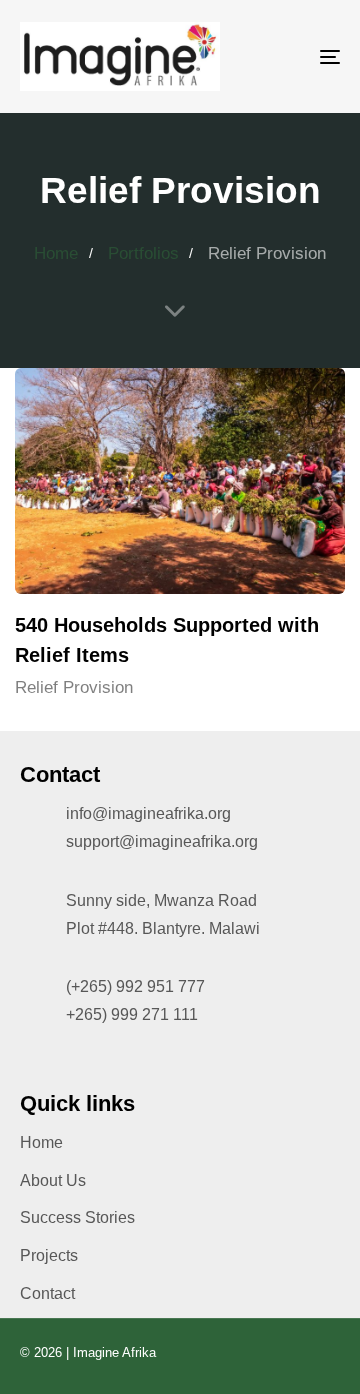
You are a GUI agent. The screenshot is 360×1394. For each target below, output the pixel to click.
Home (41, 1142)
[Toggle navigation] (286, 56)
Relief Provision (74, 687)
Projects (49, 1255)
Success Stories (77, 1217)
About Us (53, 1180)
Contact (47, 1293)
